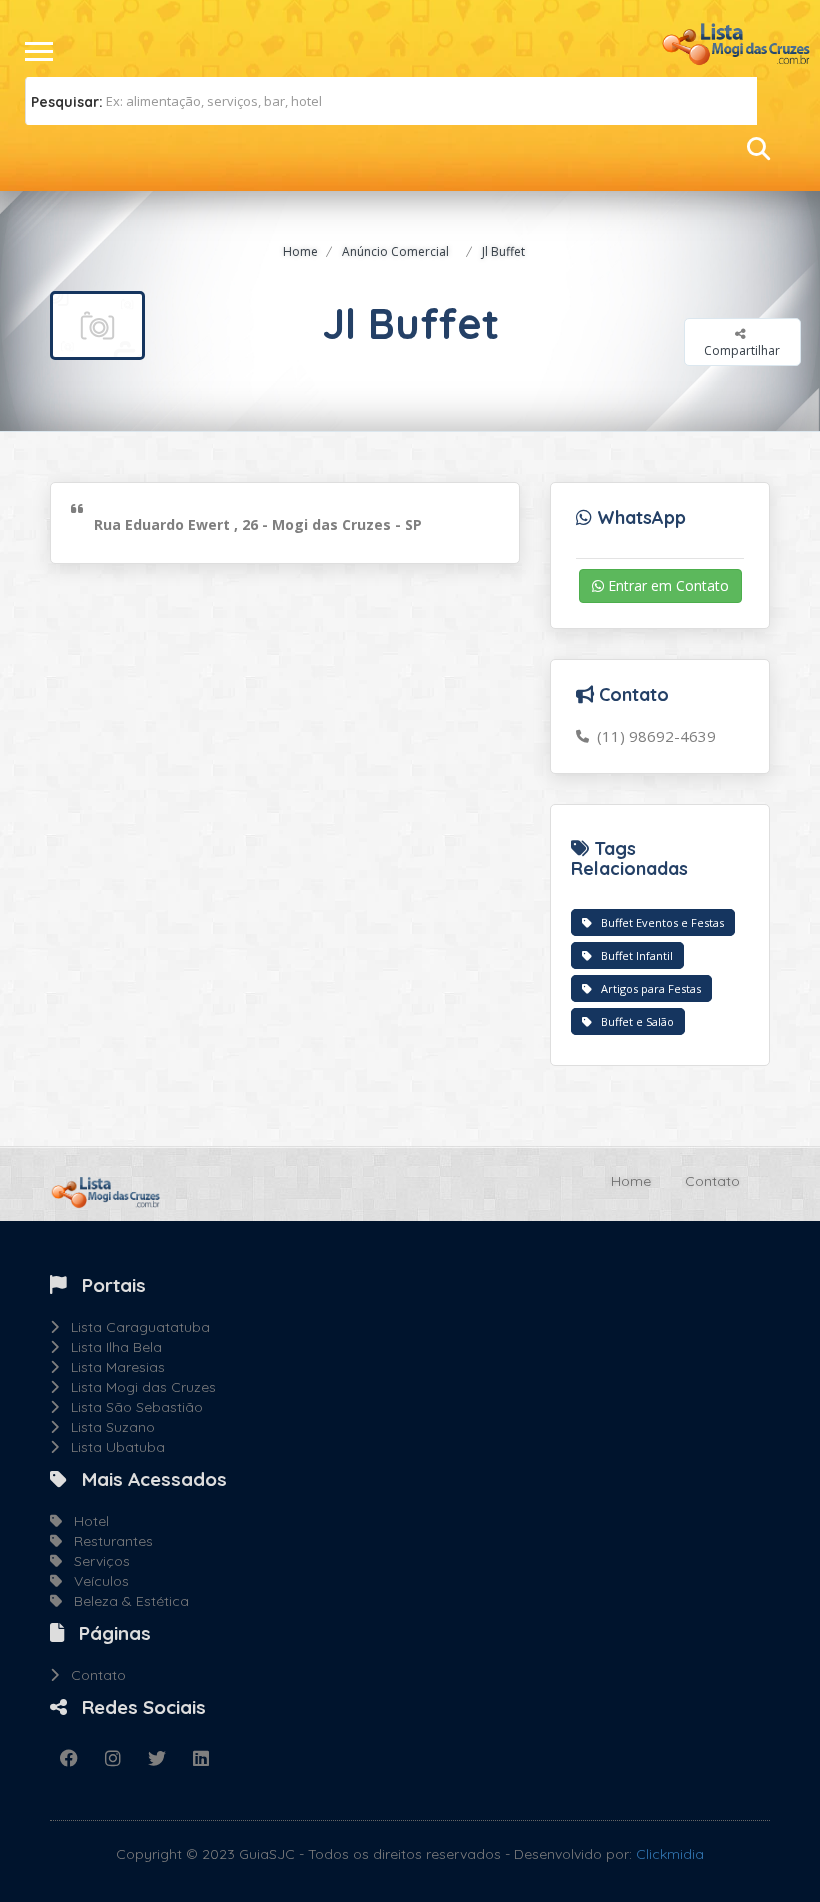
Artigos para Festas (646, 988)
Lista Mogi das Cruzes (137, 1387)
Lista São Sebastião (131, 1407)
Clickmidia (670, 1854)
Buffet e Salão (633, 1021)
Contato (712, 1181)
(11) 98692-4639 (652, 736)
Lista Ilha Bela (110, 1347)
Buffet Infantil (632, 955)
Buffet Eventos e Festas (658, 922)
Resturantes (107, 1541)
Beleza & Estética (125, 1601)
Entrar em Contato (666, 585)
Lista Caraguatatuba (134, 1327)
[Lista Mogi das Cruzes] (735, 42)
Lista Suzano (107, 1427)
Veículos (95, 1581)
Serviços (96, 1561)
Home (300, 251)
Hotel (85, 1521)
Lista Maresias (112, 1367)
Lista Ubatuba (112, 1447)
